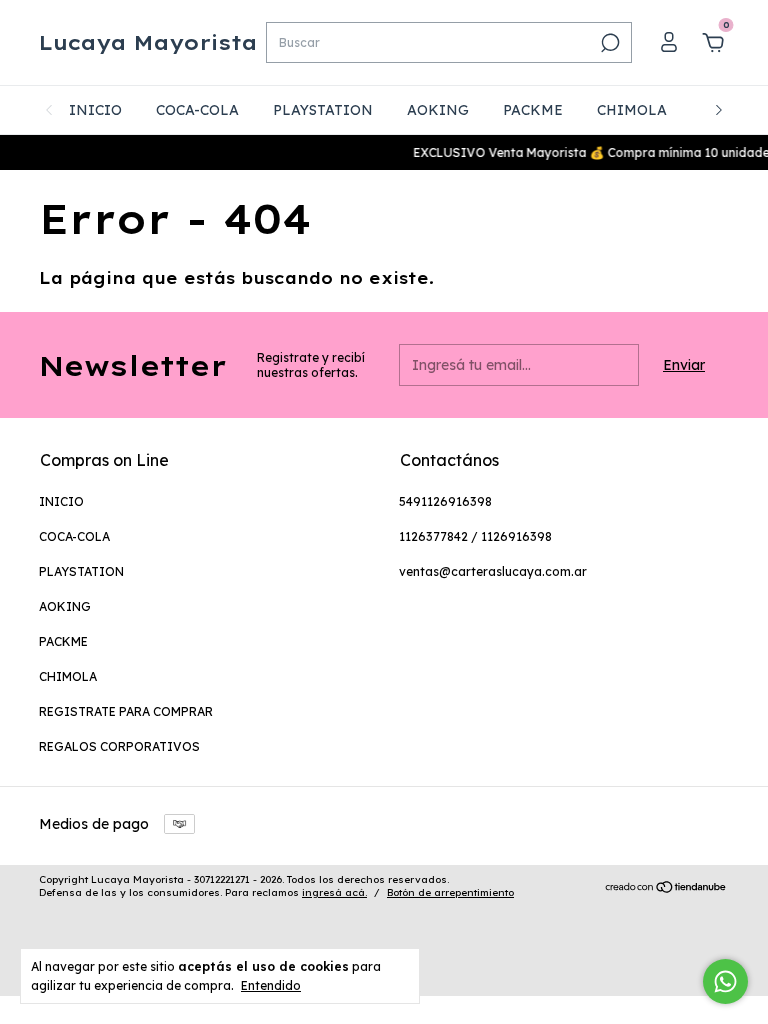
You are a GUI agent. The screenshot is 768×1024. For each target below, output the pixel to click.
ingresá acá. (334, 892)
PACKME (533, 110)
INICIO (95, 110)
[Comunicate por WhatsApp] (725, 981)
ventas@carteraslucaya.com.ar (493, 571)
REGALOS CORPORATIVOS (119, 746)
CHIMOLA (632, 110)
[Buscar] (608, 43)
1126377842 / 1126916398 (475, 536)
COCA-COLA (197, 110)
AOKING (438, 110)
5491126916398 (445, 501)
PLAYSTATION (323, 110)
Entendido (271, 985)
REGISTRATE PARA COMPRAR (126, 711)
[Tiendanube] (666, 889)
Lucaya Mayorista (148, 42)
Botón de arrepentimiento (450, 892)
